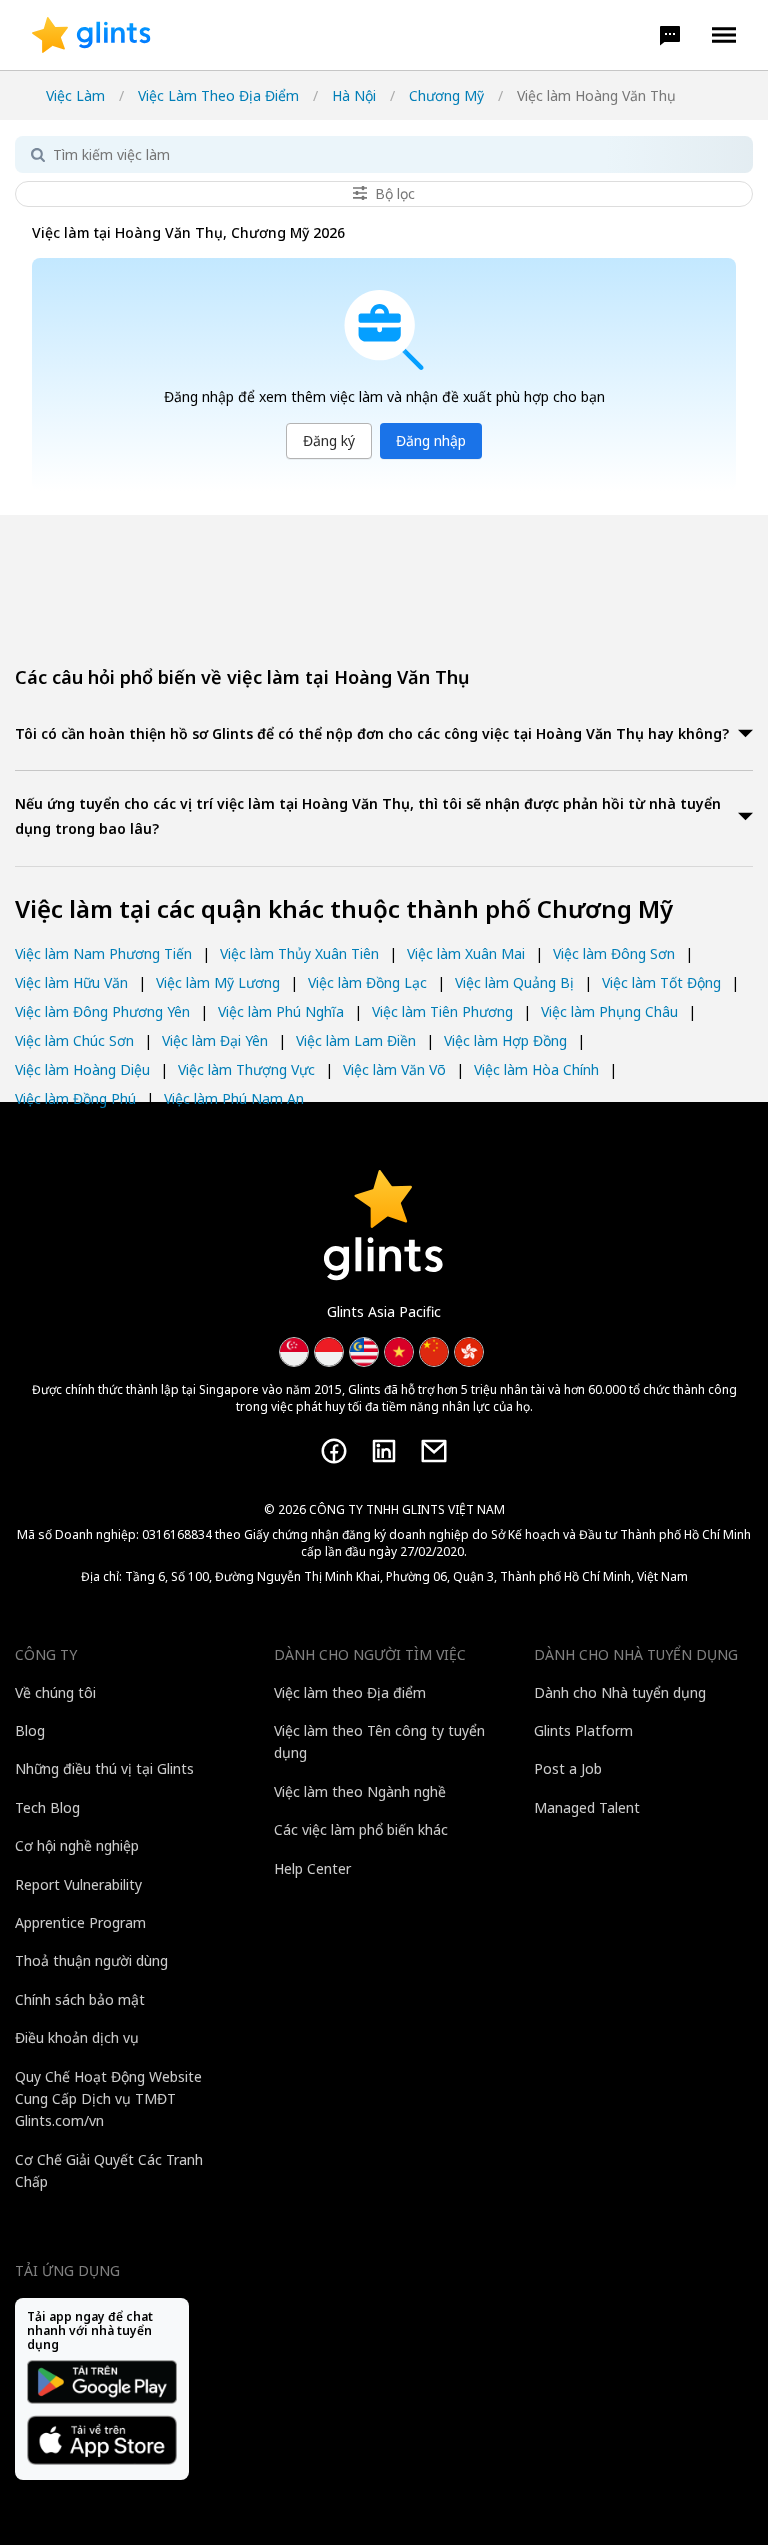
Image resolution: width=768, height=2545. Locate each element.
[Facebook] (334, 1451)
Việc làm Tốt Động (661, 982)
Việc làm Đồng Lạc (367, 982)
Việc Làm (75, 95)
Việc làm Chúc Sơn (74, 1040)
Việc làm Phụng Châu (609, 1011)
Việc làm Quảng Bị (514, 982)
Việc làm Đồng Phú (75, 1098)
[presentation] (91, 35)
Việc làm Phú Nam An (234, 1098)
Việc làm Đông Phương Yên (102, 1011)
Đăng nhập (431, 440)
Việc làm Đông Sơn (614, 953)
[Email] (434, 1451)
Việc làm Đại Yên (215, 1040)
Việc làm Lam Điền (356, 1040)
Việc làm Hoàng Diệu (82, 1069)
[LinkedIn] (384, 1451)
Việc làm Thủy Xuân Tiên (299, 953)
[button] (670, 35)
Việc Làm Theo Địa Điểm (218, 95)
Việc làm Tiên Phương (442, 1011)
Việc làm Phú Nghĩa (281, 1011)
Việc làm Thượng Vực (246, 1069)
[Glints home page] (91, 35)
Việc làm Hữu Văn (71, 982)
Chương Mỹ (446, 95)
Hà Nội (354, 95)
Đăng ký (329, 440)
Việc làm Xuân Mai (466, 953)
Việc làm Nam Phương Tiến (103, 953)
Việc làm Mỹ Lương (218, 982)
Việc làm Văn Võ (394, 1069)
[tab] (384, 735)
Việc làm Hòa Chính (536, 1069)
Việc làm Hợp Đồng (505, 1040)
